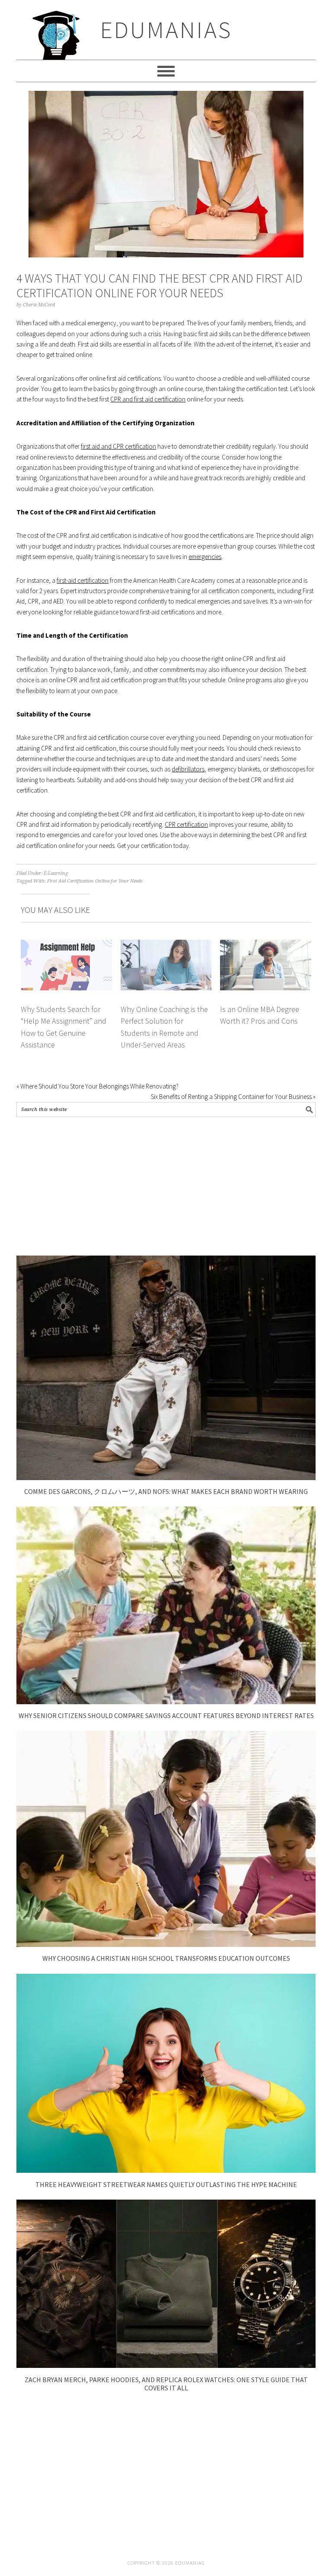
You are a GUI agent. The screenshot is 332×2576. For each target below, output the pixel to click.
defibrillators (188, 769)
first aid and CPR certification (118, 446)
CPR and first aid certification (148, 399)
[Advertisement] (166, 1186)
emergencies (205, 557)
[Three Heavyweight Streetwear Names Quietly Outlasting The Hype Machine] (166, 2170)
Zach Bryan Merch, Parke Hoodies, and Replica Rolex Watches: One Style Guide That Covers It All (166, 2384)
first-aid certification (83, 580)
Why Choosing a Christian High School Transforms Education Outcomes (166, 1958)
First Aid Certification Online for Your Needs (95, 881)
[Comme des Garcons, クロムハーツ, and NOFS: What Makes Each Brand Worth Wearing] (166, 1478)
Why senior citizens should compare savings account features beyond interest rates (166, 1715)
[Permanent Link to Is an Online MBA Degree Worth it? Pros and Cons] (265, 945)
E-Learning (56, 873)
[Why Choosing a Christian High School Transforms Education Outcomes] (166, 1945)
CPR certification (186, 824)
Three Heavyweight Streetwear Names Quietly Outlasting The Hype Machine (166, 2184)
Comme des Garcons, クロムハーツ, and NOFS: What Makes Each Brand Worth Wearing (166, 1491)
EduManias (166, 30)
